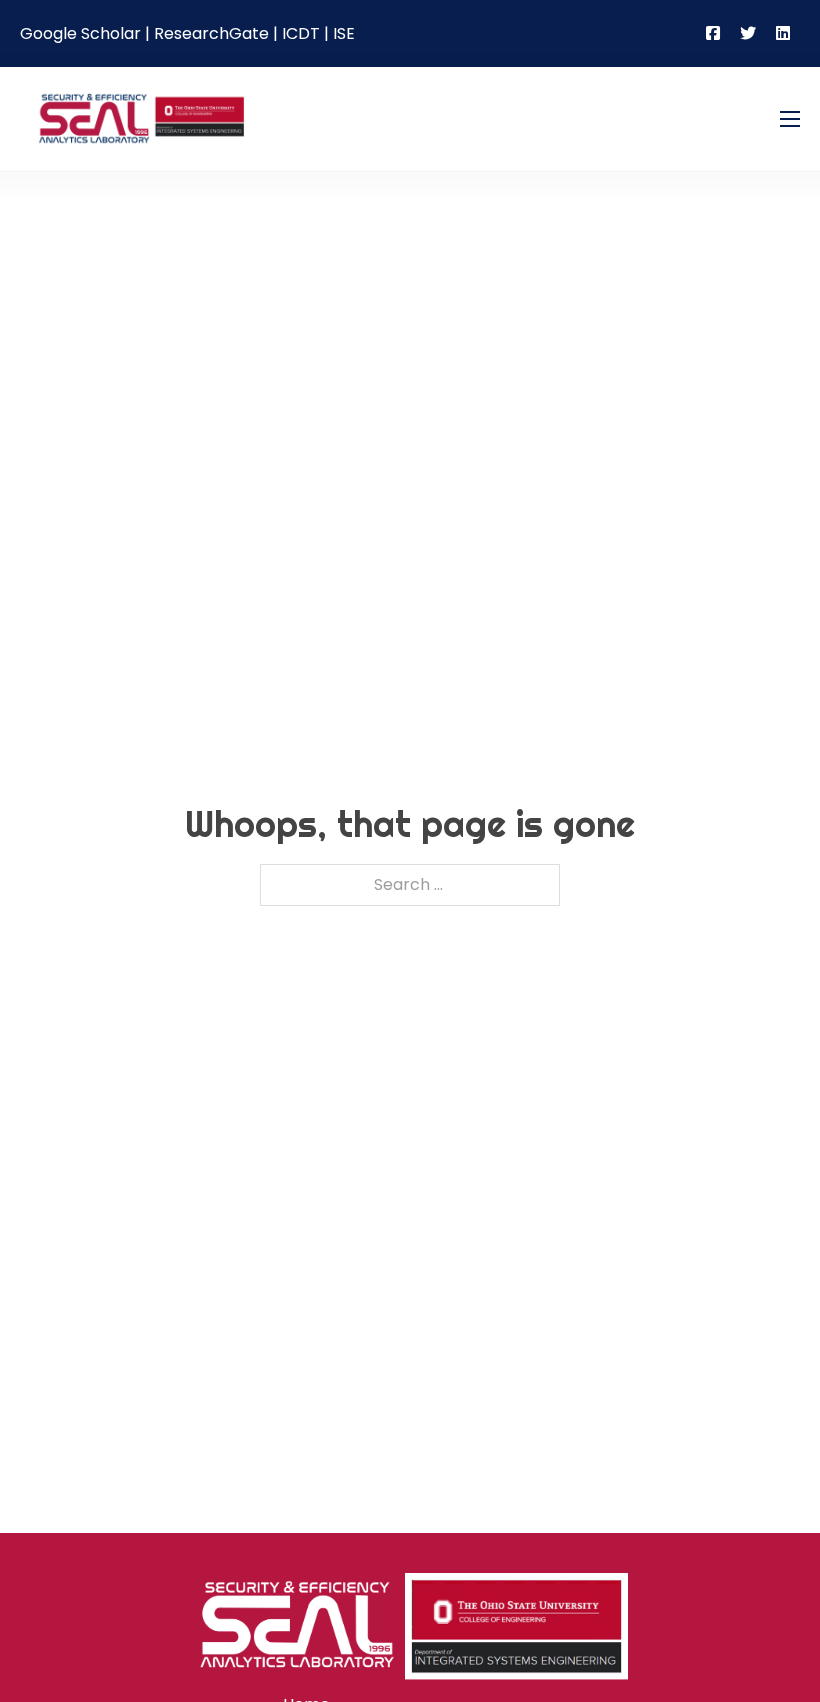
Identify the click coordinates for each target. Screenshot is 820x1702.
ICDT (301, 33)
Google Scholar (80, 33)
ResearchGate (211, 33)
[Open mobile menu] (790, 119)
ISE (344, 33)
